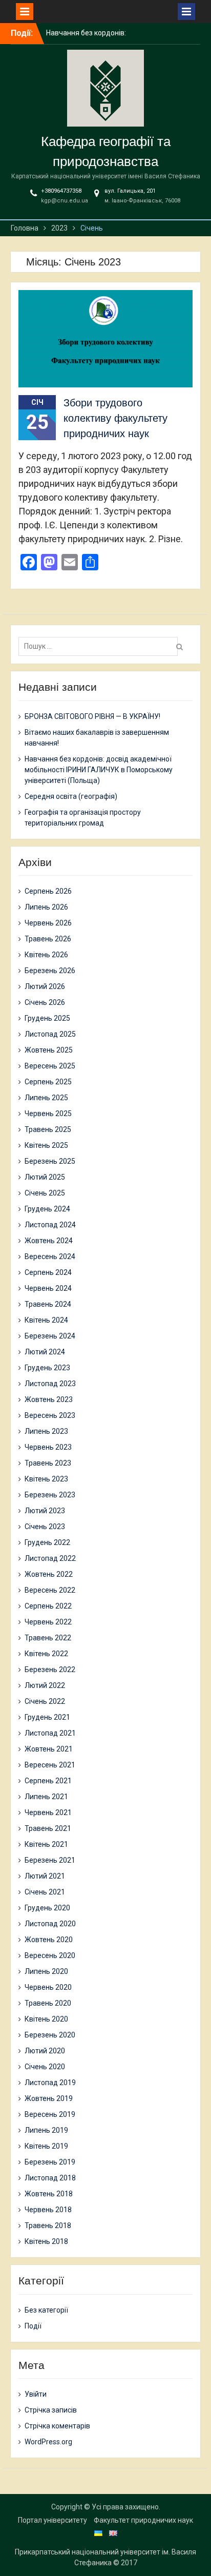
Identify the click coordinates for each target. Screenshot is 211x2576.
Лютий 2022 (45, 1685)
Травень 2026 (48, 939)
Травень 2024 (48, 1304)
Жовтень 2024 (49, 1241)
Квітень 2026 (46, 955)
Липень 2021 (46, 1797)
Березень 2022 (50, 1670)
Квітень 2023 (46, 1479)
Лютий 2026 (45, 986)
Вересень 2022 (50, 1590)
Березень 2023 (50, 1495)
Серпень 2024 (48, 1272)
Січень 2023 (45, 1527)
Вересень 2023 (50, 1415)
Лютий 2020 (45, 2051)
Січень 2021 (45, 1892)
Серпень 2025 (48, 1082)
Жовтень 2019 (49, 2098)
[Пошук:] (101, 646)
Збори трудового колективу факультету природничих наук (115, 418)
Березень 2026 (50, 971)
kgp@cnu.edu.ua (65, 201)
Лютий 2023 (45, 1511)
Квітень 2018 (46, 2241)
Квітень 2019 (46, 2146)
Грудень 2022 (47, 1542)
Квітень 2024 (46, 1320)
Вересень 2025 (50, 1066)
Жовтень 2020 (49, 1940)
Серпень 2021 (48, 1781)
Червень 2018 (48, 2210)
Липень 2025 (46, 1098)
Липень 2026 (46, 907)
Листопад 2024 (50, 1225)
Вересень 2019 (50, 2114)
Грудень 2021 (47, 1717)
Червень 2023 (48, 1447)
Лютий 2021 (45, 1876)
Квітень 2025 (46, 1145)
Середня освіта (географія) (71, 796)
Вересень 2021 (50, 1765)
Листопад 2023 (50, 1384)
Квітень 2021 (46, 1844)
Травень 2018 (48, 2225)
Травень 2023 (48, 1463)
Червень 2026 (48, 923)
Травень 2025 (48, 1129)
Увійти (36, 2394)
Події (33, 2326)
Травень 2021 (48, 1828)
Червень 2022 (48, 1622)
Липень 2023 (46, 1431)
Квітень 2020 (46, 2019)
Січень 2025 (45, 1193)
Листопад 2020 (50, 1924)
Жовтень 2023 (49, 1399)
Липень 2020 (46, 1971)
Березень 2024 (50, 1336)
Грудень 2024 (47, 1209)
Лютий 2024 (45, 1352)
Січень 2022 (45, 1701)
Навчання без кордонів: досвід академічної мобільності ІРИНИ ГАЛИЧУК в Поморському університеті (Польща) (99, 770)
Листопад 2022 (50, 1558)
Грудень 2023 (47, 1368)
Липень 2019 (46, 2130)
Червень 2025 (48, 1114)
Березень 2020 (50, 2035)
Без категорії (46, 2310)
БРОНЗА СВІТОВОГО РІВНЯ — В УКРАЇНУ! (92, 716)
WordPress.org (48, 2442)
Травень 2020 (48, 2003)
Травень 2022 (48, 1638)
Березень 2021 (50, 1860)
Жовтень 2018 (49, 2194)
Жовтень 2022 (49, 1574)
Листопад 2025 (50, 1034)
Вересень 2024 (50, 1256)
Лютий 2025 (45, 1177)
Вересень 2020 (50, 1955)
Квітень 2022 (46, 1654)
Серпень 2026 (48, 891)
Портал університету (52, 2520)
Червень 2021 (48, 1812)
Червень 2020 (48, 1987)
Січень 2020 (45, 2067)
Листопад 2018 (50, 2178)
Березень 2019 (50, 2162)
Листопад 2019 (50, 2083)
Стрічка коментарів (57, 2426)
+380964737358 (61, 191)
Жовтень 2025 (49, 1050)
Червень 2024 (48, 1288)
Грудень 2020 (47, 1908)
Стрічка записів (51, 2410)
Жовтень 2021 (49, 1749)
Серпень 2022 (48, 1606)
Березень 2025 (50, 1161)
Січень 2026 (45, 1002)
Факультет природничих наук (143, 2520)
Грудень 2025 (47, 1018)
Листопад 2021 (50, 1733)
